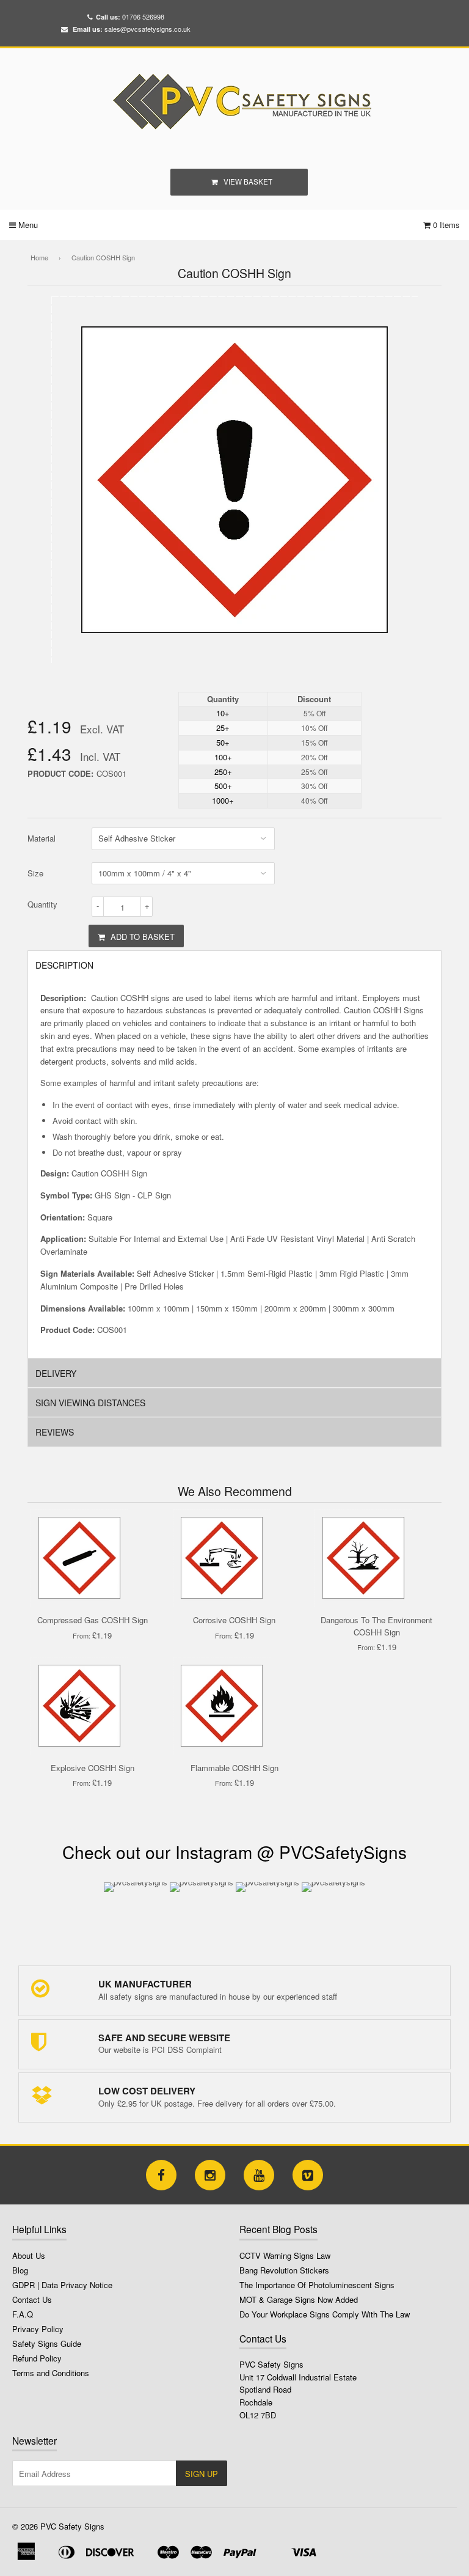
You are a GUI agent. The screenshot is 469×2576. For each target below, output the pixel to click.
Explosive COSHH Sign (93, 1768)
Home (39, 257)
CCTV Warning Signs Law (285, 2255)
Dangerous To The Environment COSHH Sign (376, 1626)
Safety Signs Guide (47, 2343)
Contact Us (32, 2299)
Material (42, 838)
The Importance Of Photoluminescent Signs (317, 2285)
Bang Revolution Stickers (284, 2270)
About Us (29, 2255)
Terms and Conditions (51, 2373)
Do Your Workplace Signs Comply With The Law (325, 2314)
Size (35, 873)
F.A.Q (23, 2314)
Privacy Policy (38, 2329)
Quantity (42, 904)
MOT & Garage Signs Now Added (299, 2299)
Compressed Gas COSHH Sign (93, 1620)
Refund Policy (37, 2358)
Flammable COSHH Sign (234, 1768)
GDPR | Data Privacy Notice (62, 2285)
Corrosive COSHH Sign (234, 1620)
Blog (20, 2270)
